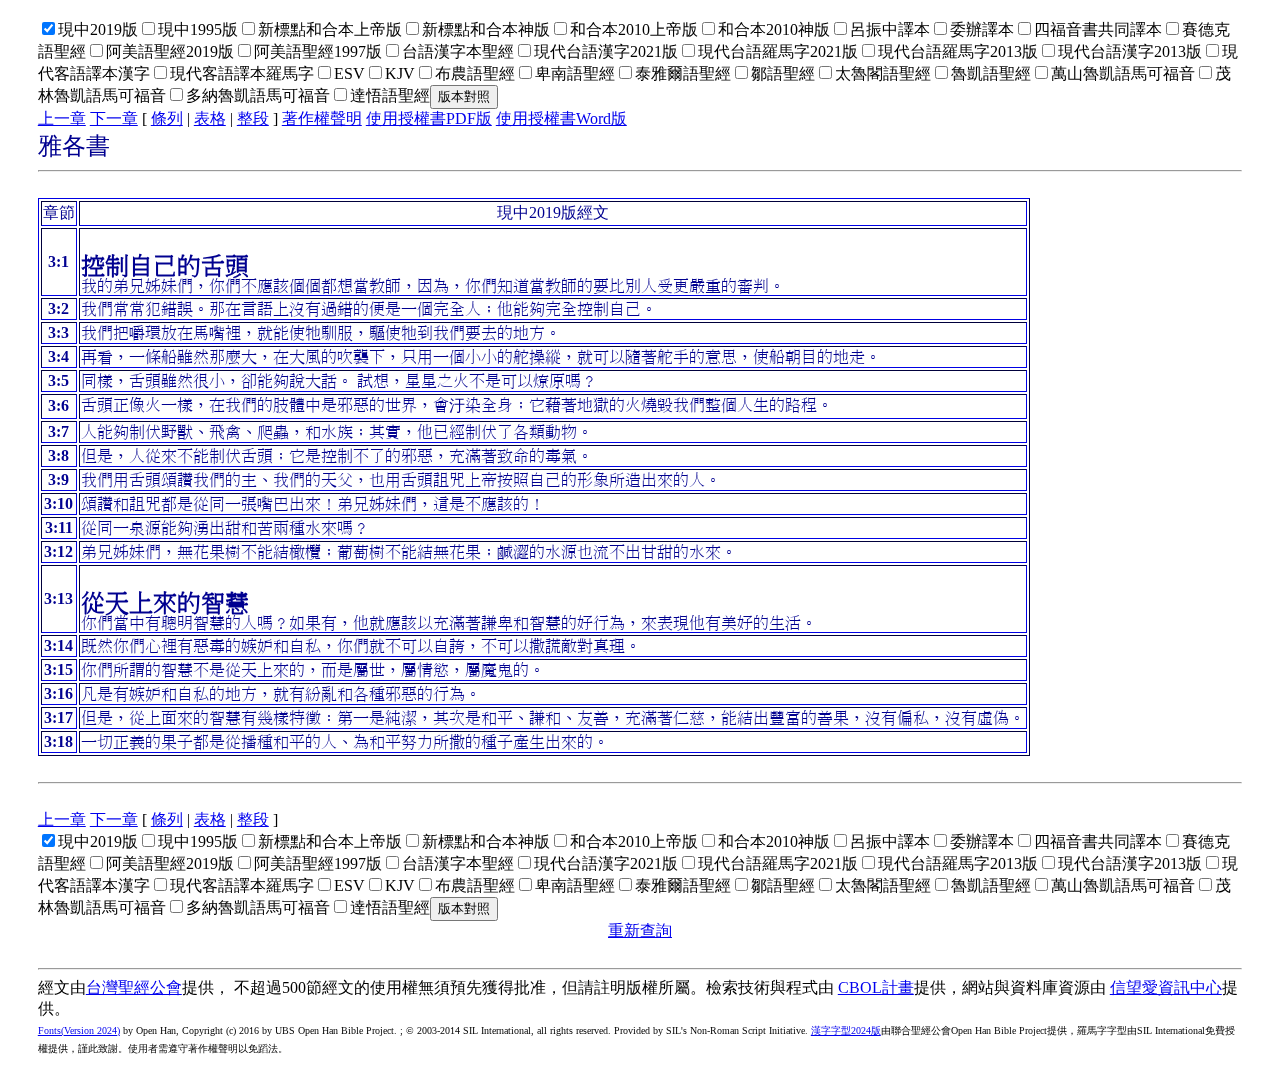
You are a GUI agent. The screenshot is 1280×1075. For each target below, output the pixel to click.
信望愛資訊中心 (1166, 987)
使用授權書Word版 (561, 118)
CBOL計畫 (876, 987)
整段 (253, 118)
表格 (210, 118)
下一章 (114, 118)
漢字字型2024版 (846, 1030)
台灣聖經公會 (134, 987)
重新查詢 (640, 930)
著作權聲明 (322, 118)
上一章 (62, 118)
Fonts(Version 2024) (79, 1030)
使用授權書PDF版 (429, 118)
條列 (167, 118)
